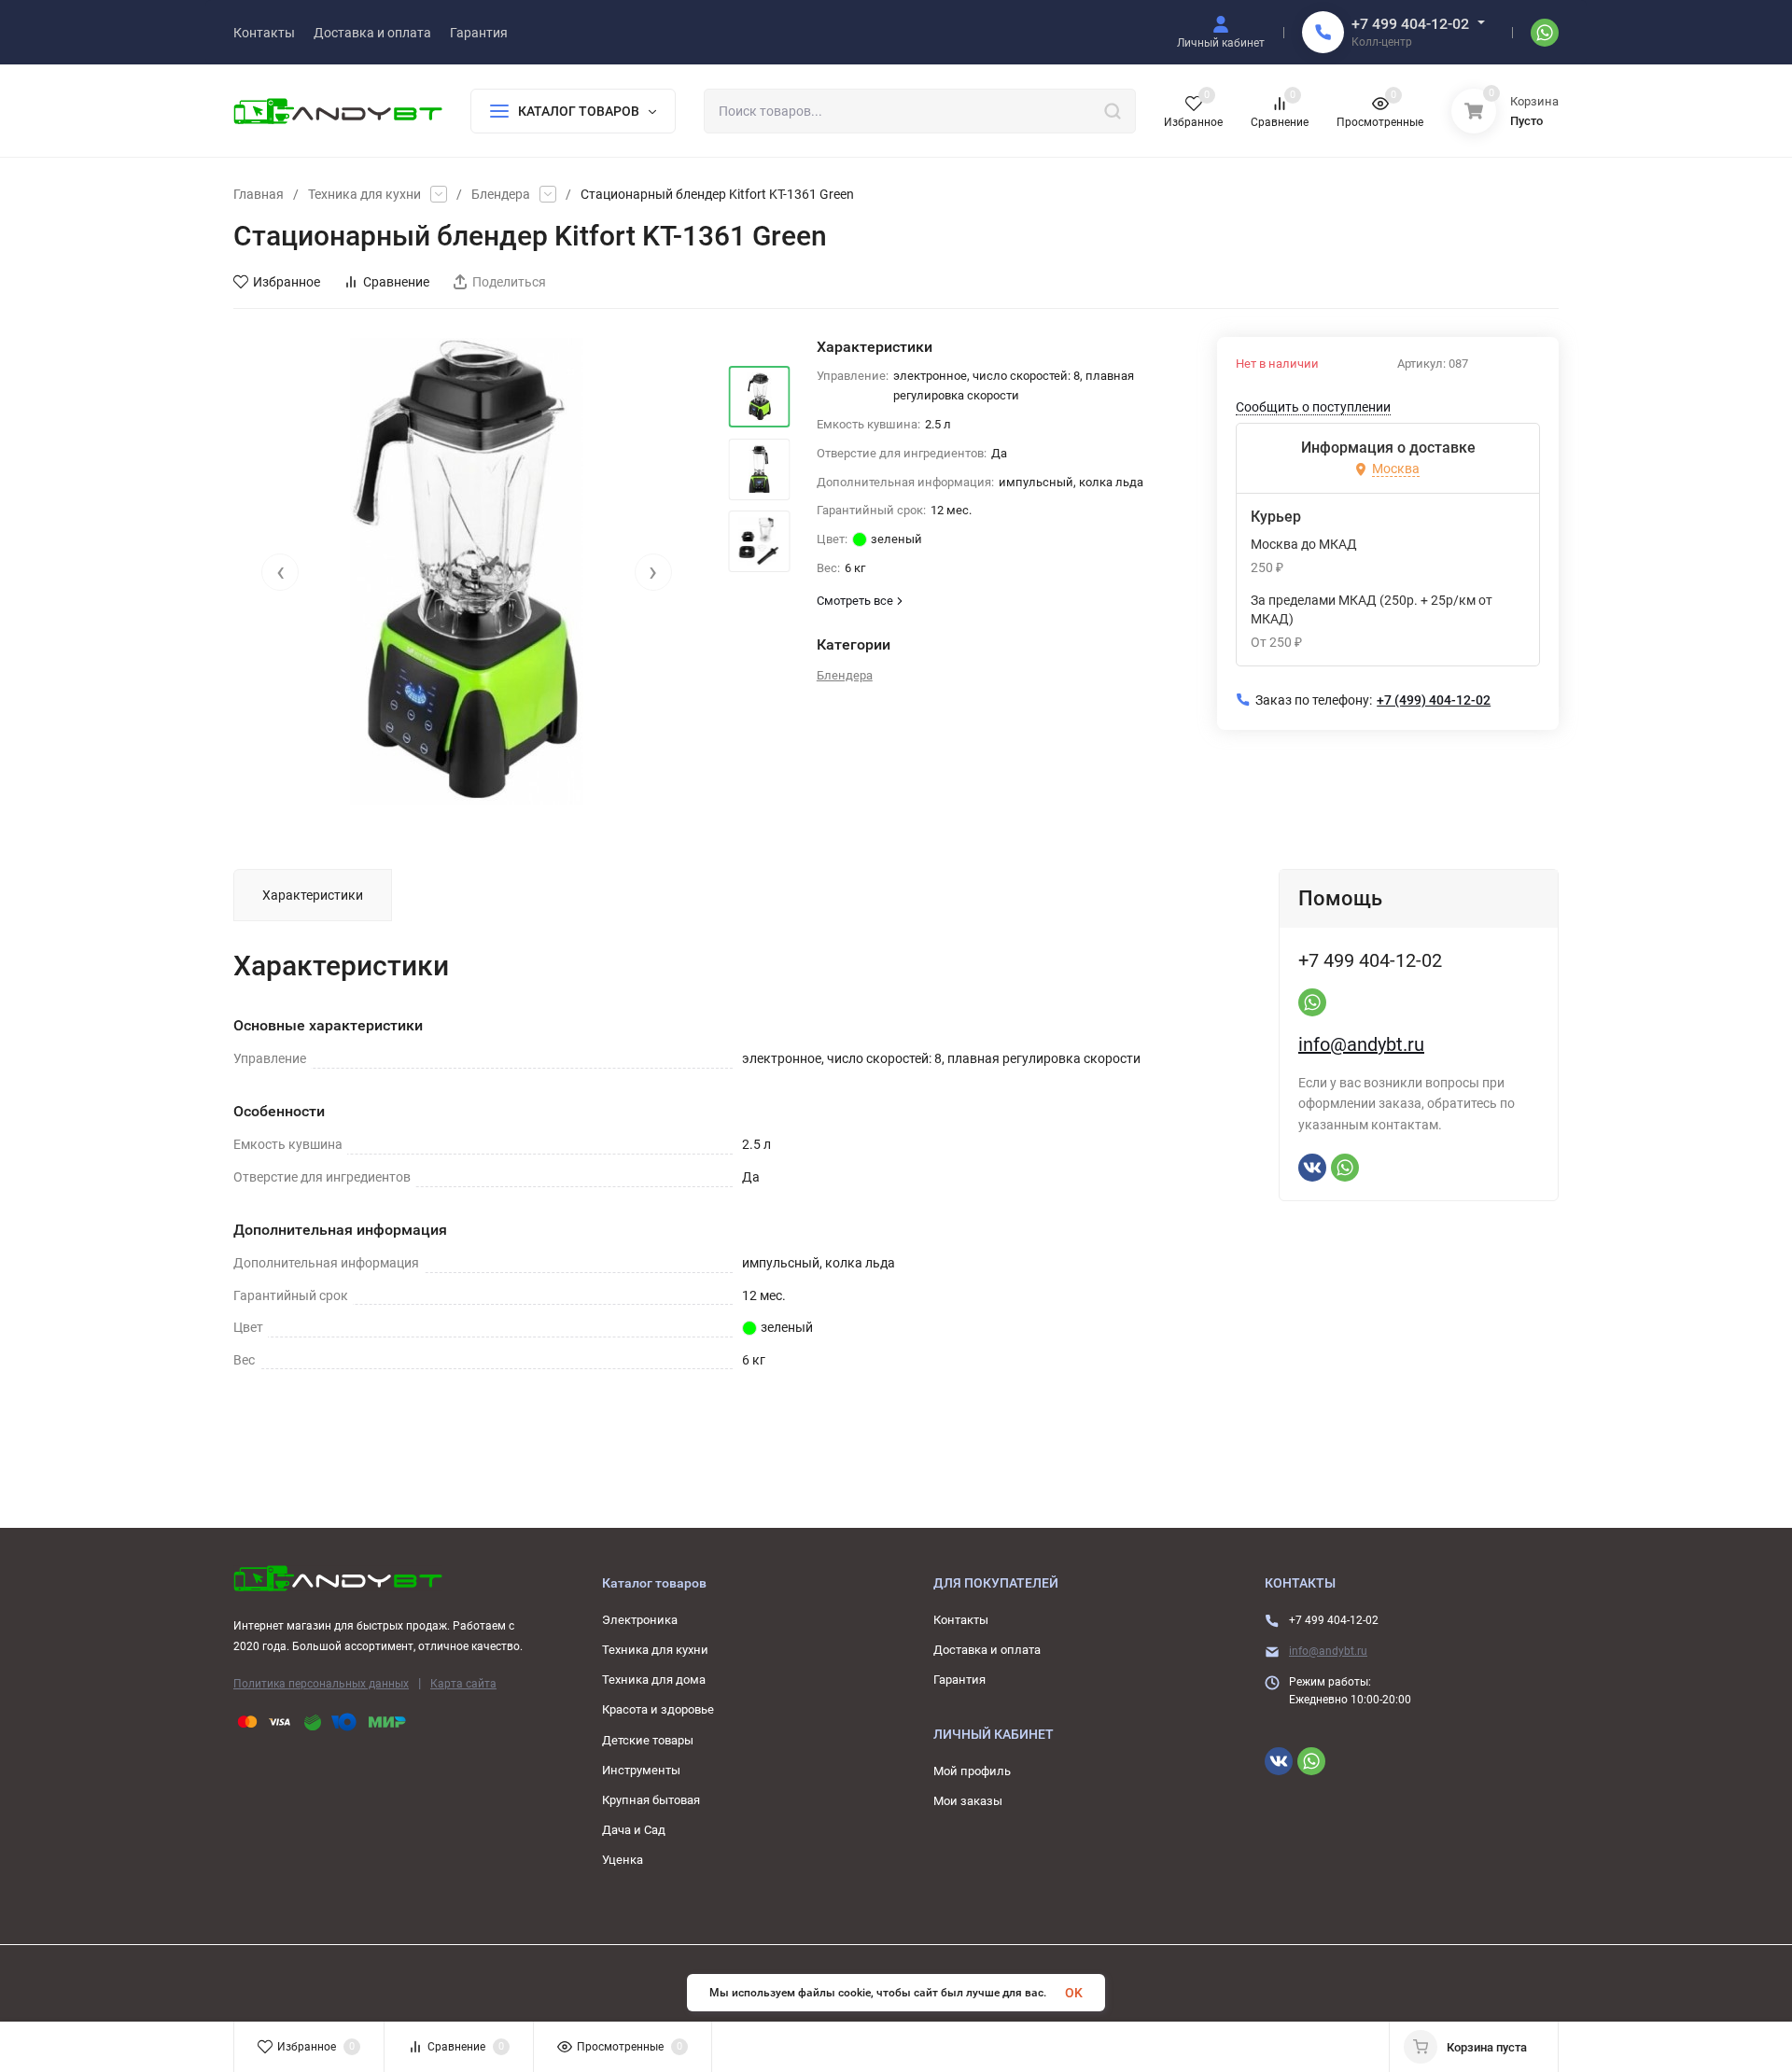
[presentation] (280, 572)
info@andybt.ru (1361, 1044)
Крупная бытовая (651, 1800)
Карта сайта (463, 1684)
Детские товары (648, 1740)
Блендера (501, 194)
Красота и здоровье (658, 1709)
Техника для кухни (364, 194)
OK (1074, 1993)
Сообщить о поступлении (1313, 407)
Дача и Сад (634, 1830)
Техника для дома (654, 1680)
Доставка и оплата (987, 1650)
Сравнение (396, 282)
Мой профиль (972, 1771)
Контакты (961, 1620)
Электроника (640, 1620)
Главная (259, 194)
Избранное (287, 282)
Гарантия (959, 1680)
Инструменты (641, 1770)
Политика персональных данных (321, 1684)
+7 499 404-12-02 (1410, 24)
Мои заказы (968, 1801)
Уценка (623, 1860)
